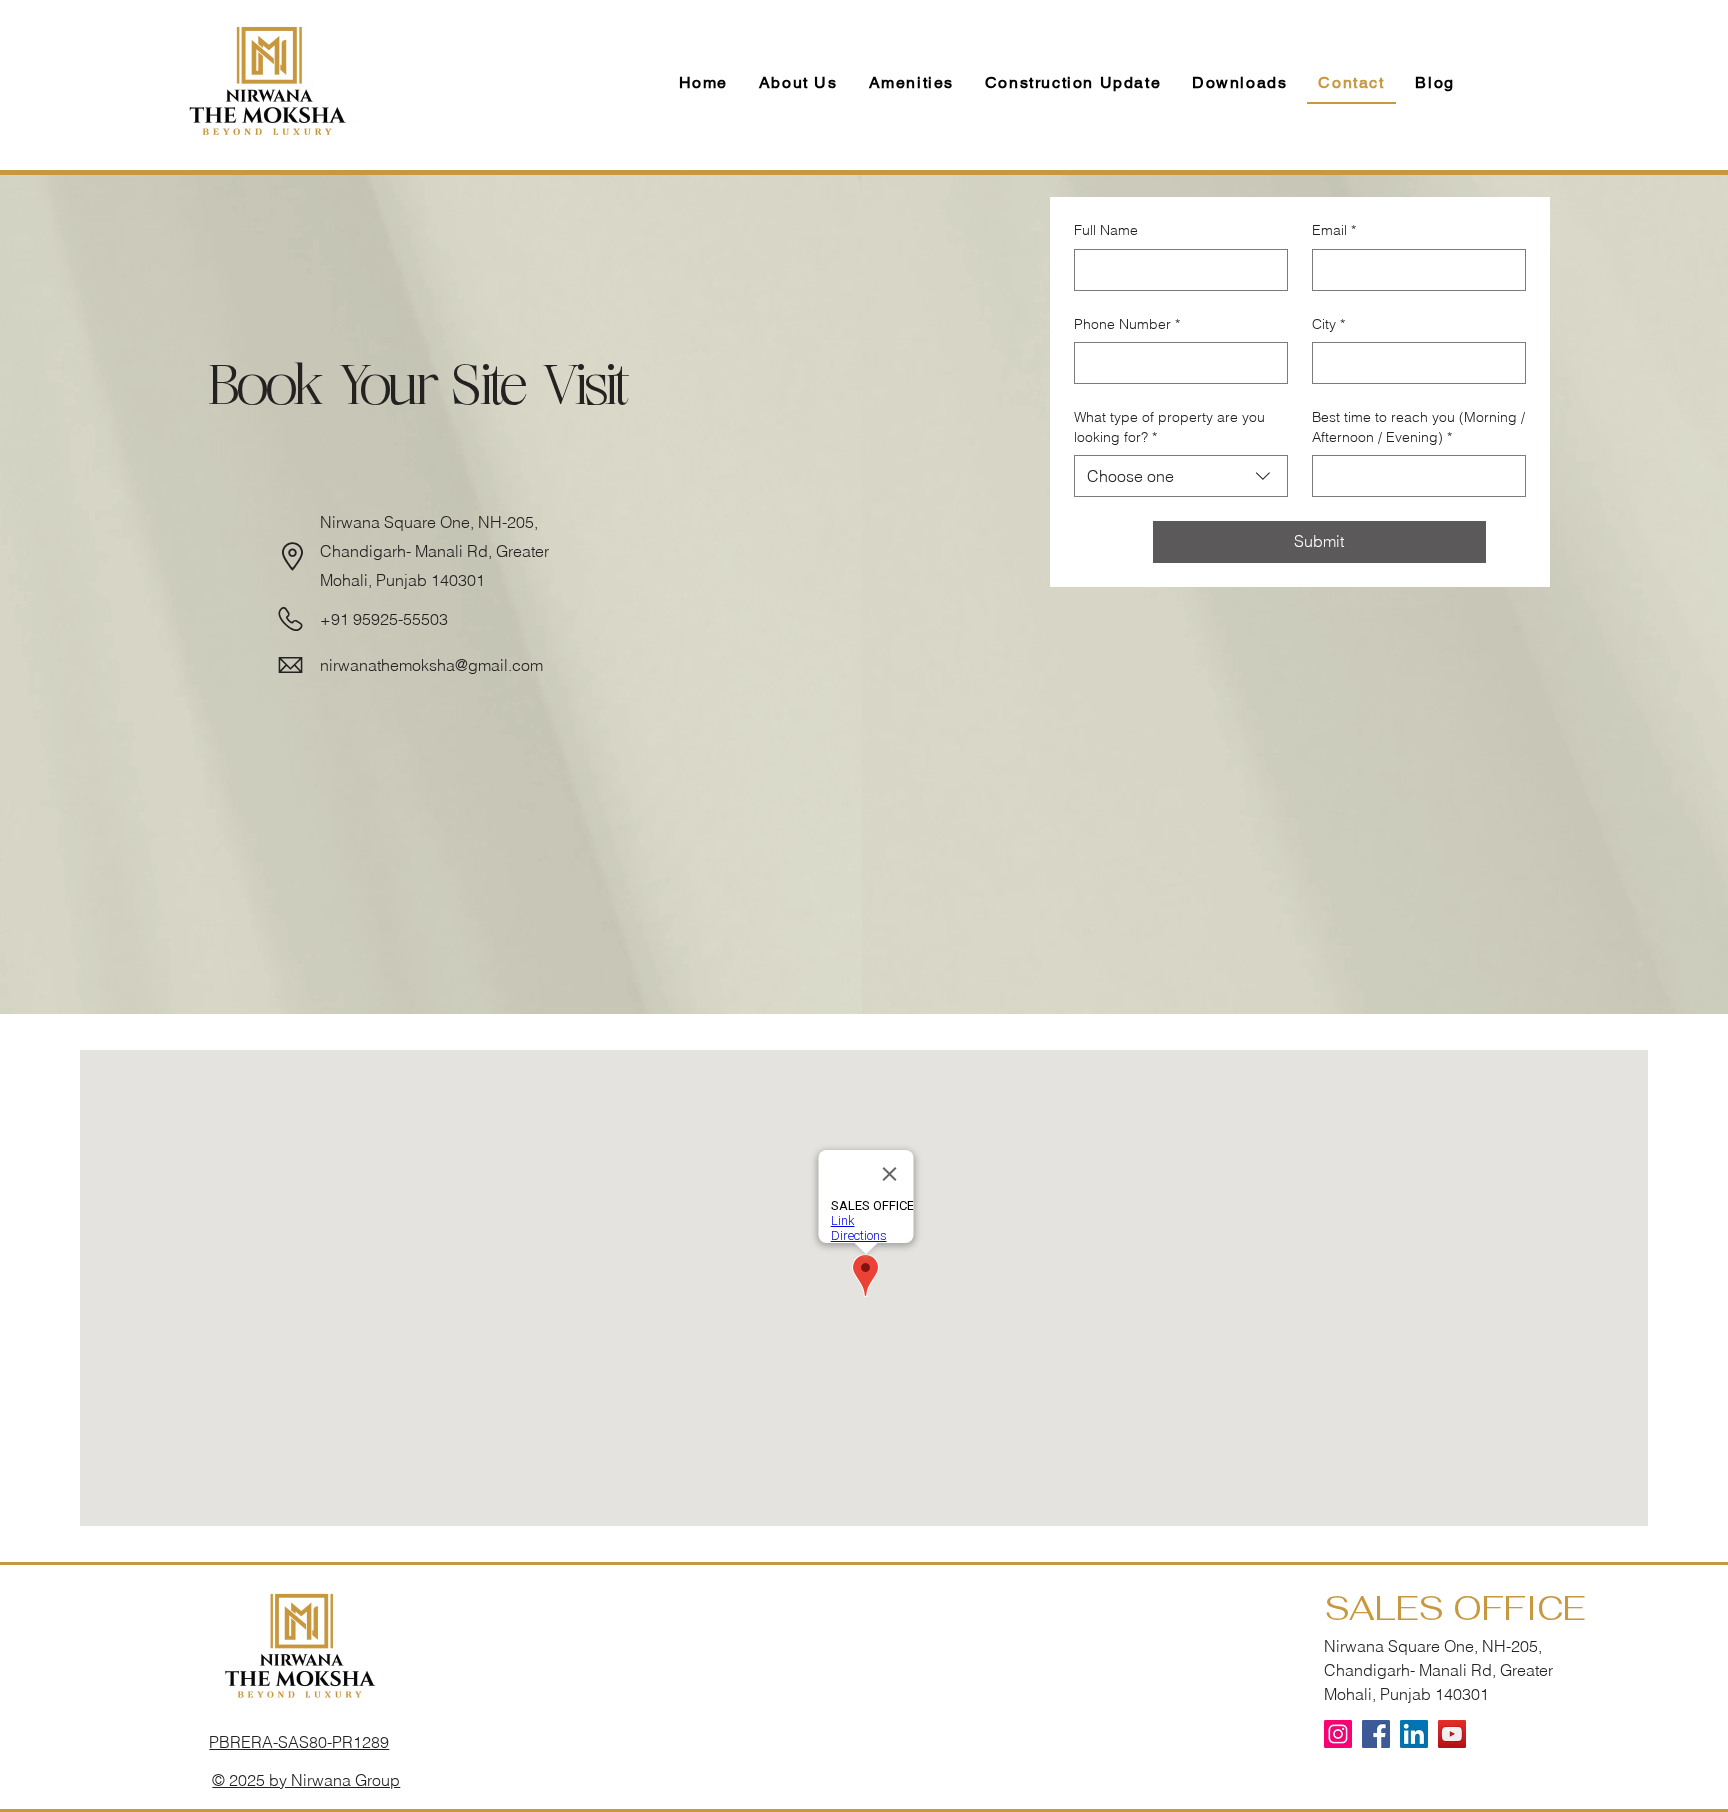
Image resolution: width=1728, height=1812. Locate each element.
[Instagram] (1338, 1734)
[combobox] (1181, 476)
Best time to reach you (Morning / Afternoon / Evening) (1418, 427)
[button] (1240, 83)
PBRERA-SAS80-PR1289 (299, 1742)
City (1328, 324)
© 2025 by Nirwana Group (306, 1780)
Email (1334, 230)
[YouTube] (1452, 1734)
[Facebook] (1376, 1734)
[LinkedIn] (1414, 1734)
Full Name (1106, 230)
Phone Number (1127, 324)
